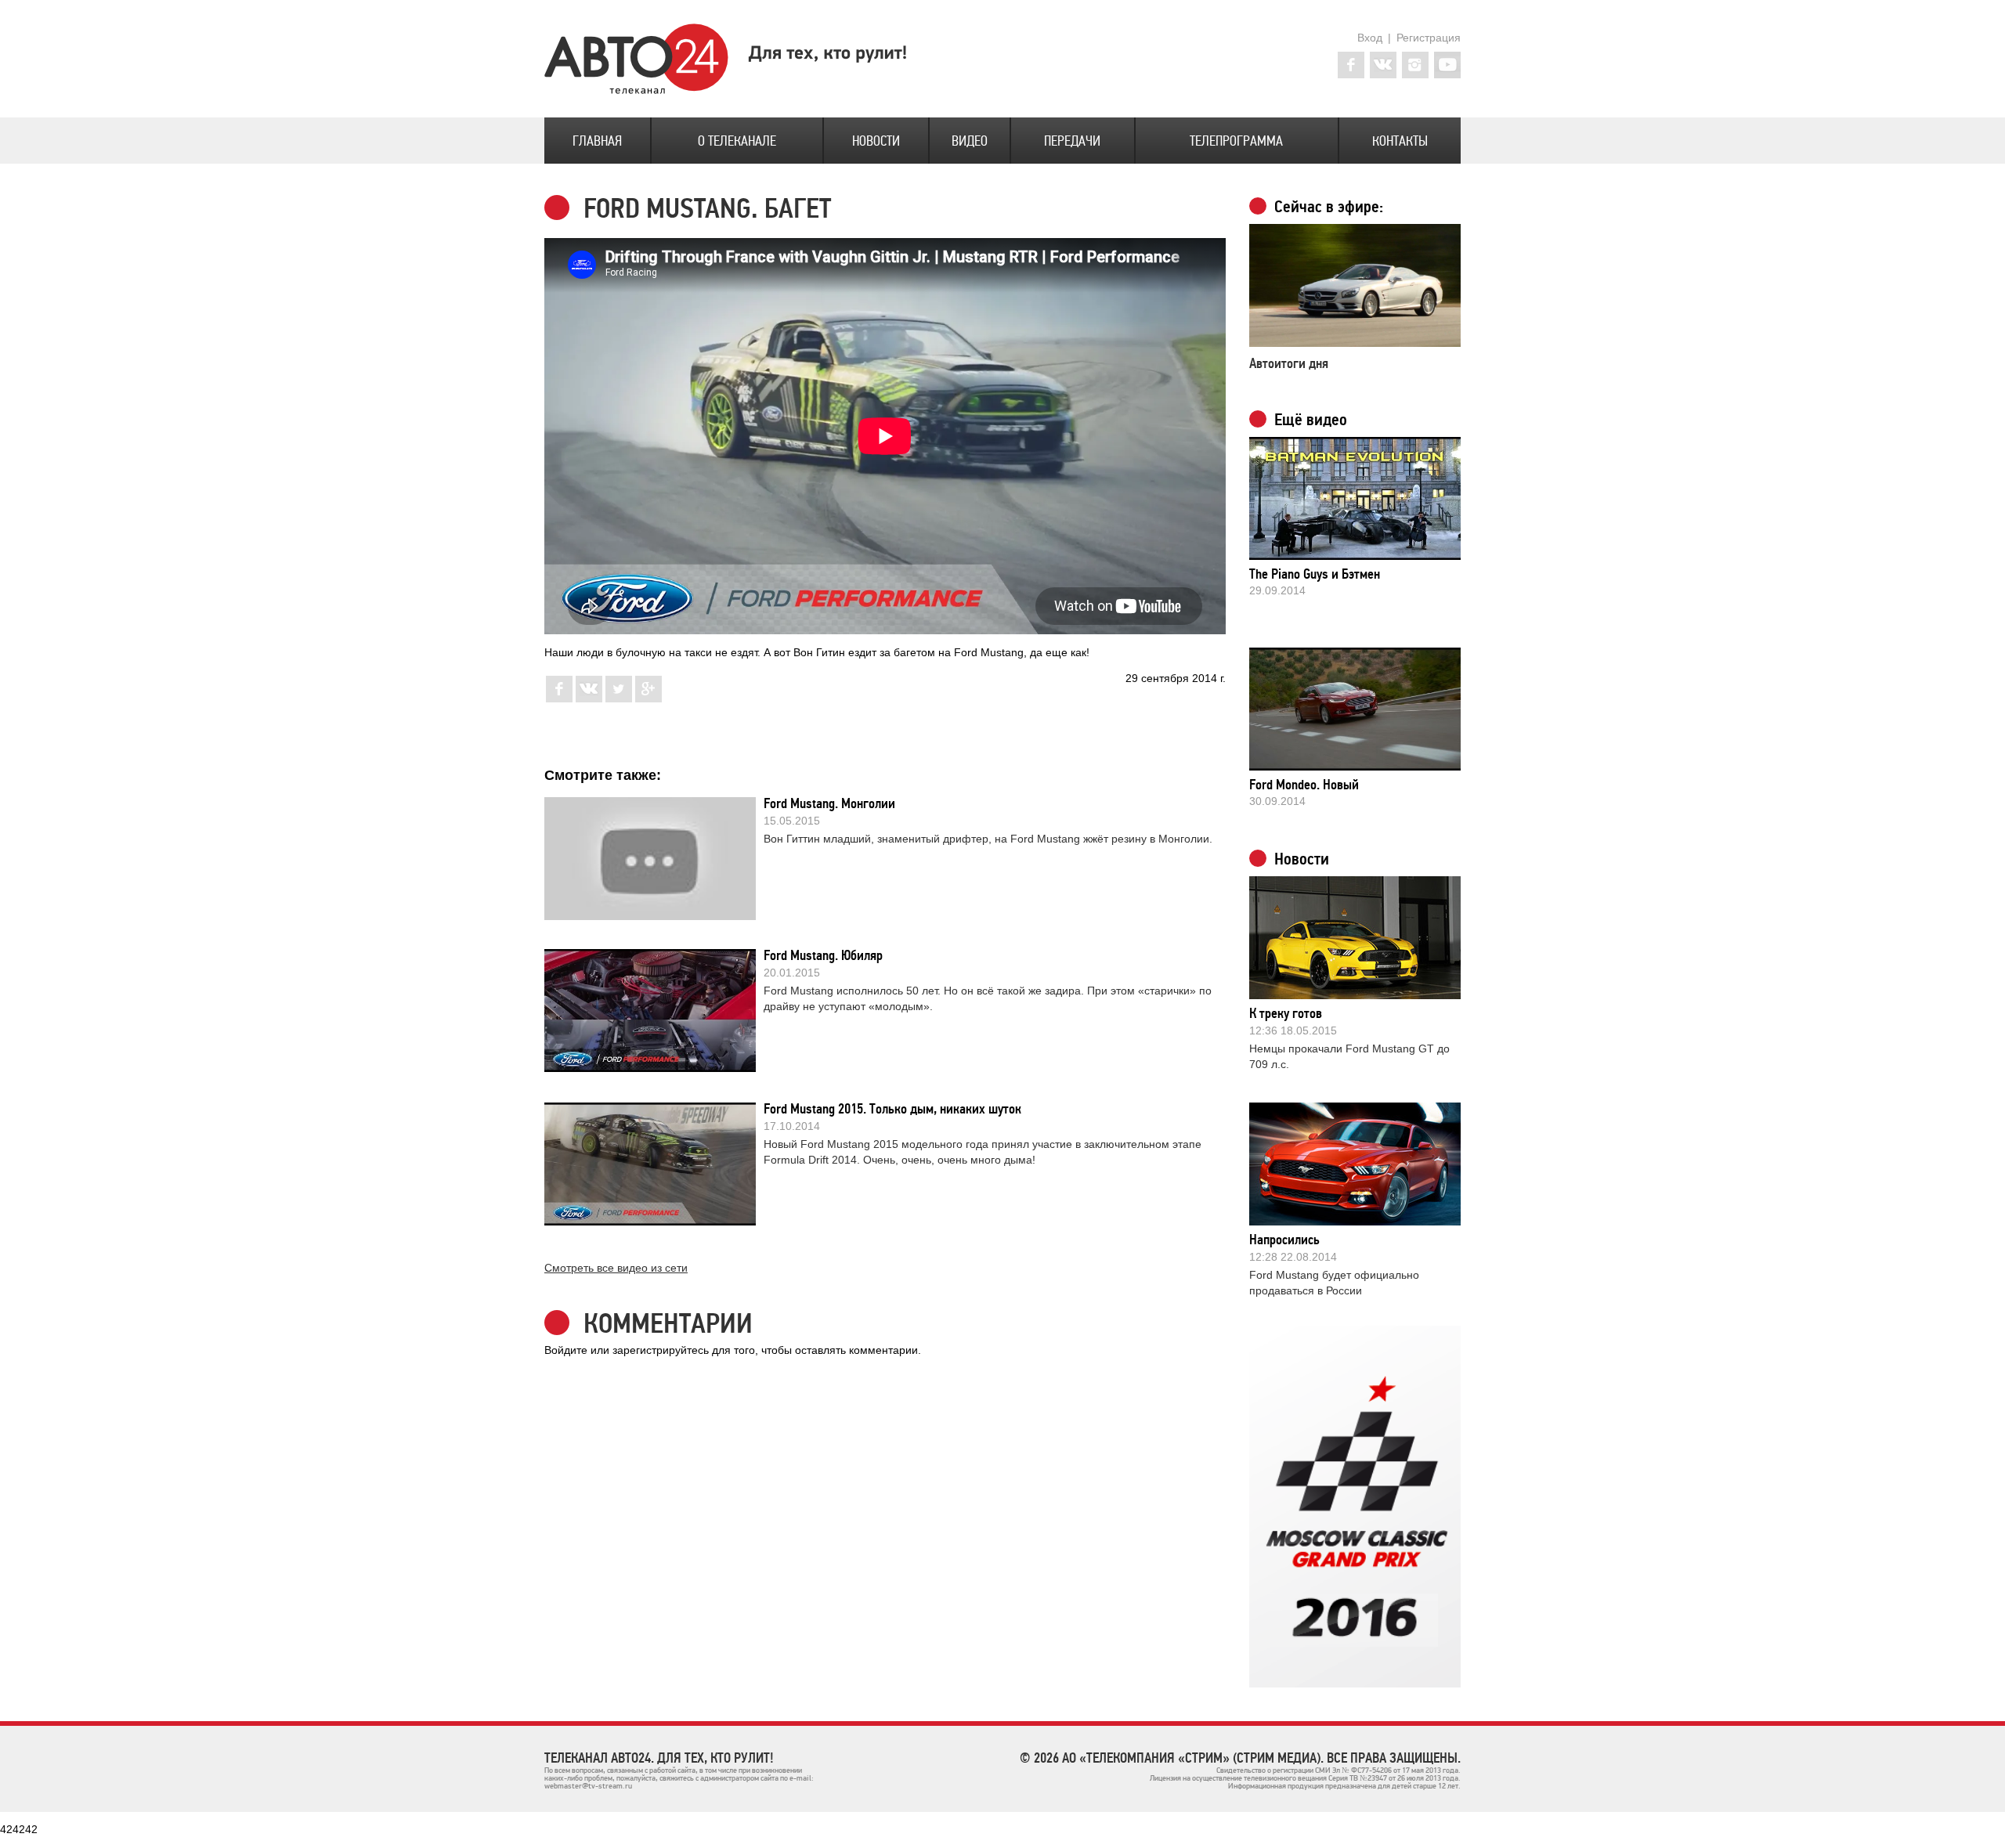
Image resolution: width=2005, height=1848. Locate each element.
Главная (597, 141)
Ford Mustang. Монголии (829, 803)
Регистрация (1429, 38)
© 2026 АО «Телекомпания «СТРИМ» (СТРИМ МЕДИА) (1170, 1758)
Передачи (1072, 141)
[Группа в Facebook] (1351, 65)
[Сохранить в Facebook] (559, 698)
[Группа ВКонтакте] (1383, 65)
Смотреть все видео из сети (616, 1268)
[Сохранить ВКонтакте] (589, 698)
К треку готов (1286, 1013)
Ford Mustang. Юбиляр (823, 955)
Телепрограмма (1236, 141)
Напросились (1284, 1240)
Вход (1370, 38)
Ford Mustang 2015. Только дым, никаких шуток (892, 1109)
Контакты (1400, 141)
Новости (876, 141)
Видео (970, 141)
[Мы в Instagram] (1415, 65)
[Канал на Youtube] (1447, 65)
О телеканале (737, 141)
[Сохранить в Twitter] (619, 698)
